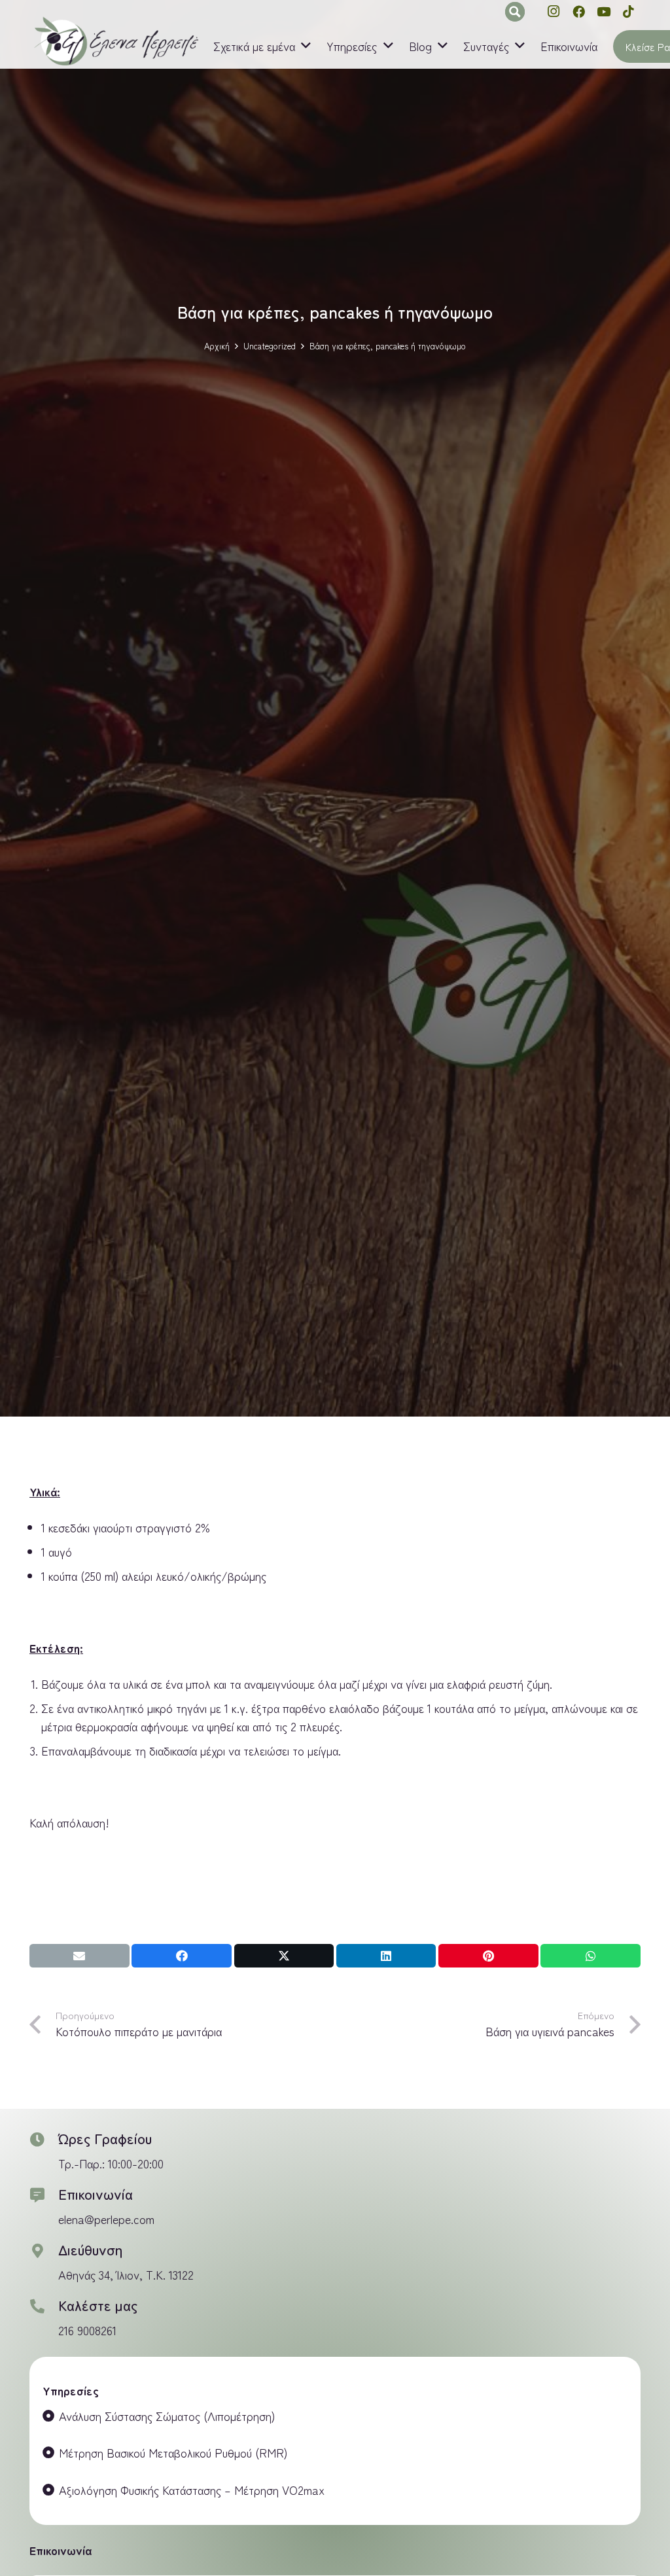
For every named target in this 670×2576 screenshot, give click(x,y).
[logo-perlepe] (115, 42)
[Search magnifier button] (515, 12)
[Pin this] (488, 1956)
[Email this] (79, 1956)
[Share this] (182, 1956)
